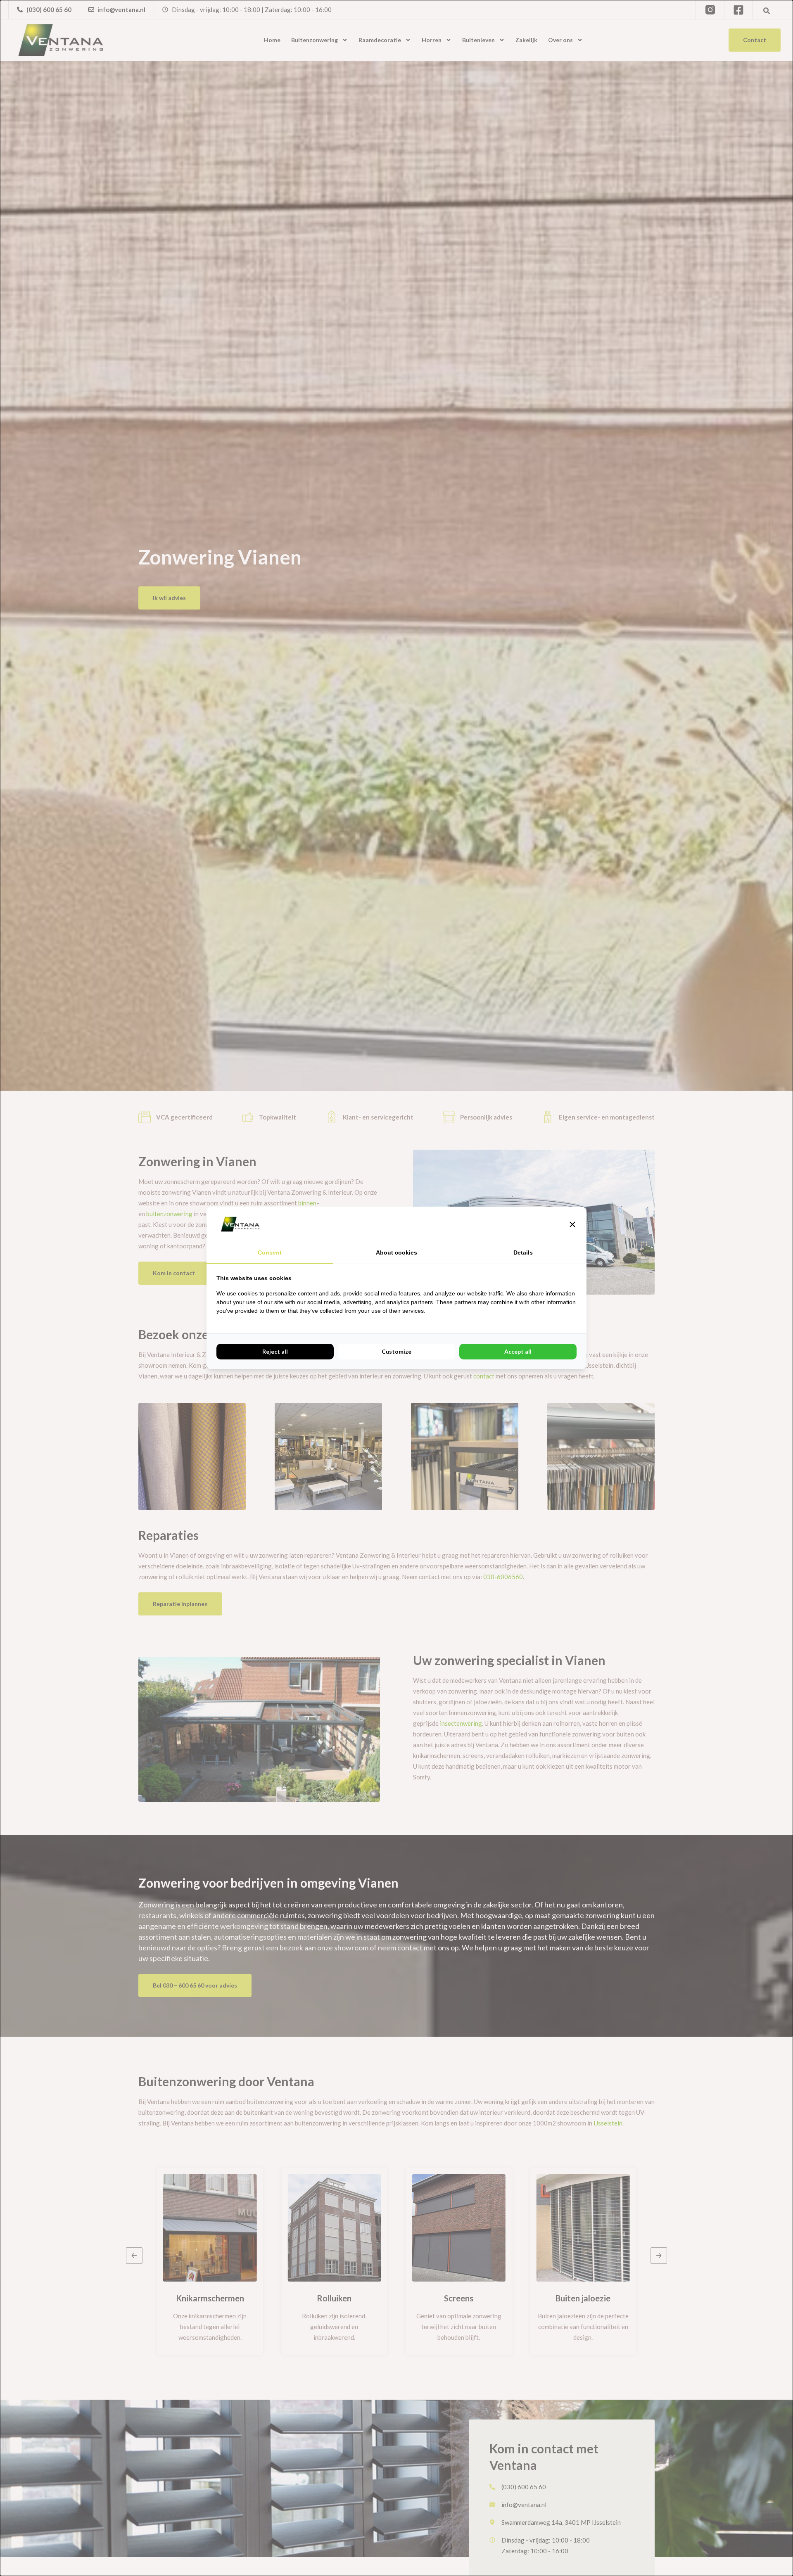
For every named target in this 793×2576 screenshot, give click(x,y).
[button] (572, 1224)
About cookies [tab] (396, 1252)
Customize (396, 1351)
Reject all (275, 1351)
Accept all (518, 1351)
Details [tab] (523, 1252)
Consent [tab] (270, 1252)
